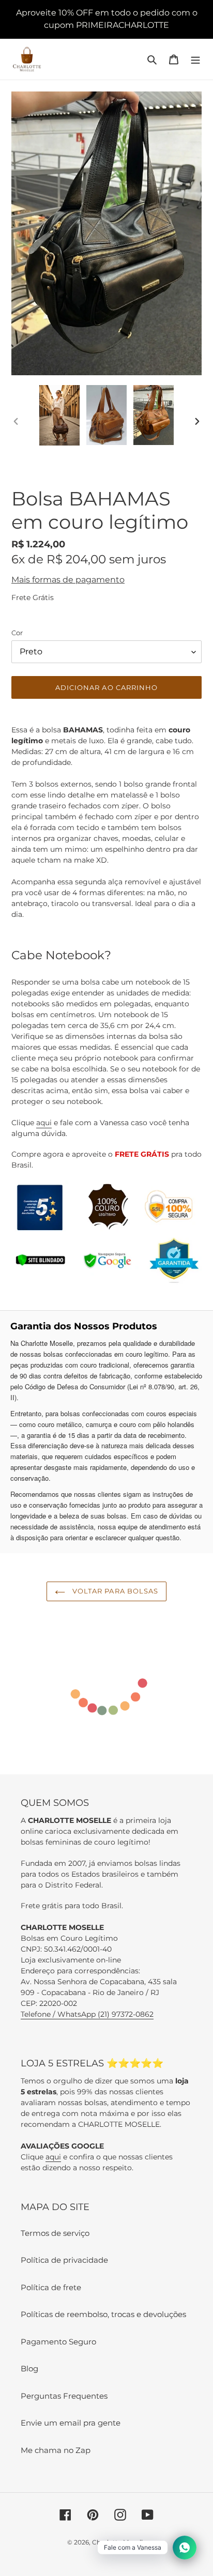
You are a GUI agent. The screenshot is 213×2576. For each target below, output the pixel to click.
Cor (17, 633)
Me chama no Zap (56, 2450)
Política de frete (51, 2287)
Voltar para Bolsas (114, 1591)
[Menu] (195, 59)
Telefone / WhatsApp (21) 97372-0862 (87, 2014)
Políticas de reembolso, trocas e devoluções (103, 2314)
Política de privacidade (64, 2260)
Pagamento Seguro (58, 2342)
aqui (44, 1123)
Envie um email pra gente (71, 2423)
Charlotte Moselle (119, 2542)
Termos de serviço (55, 2233)
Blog (29, 2368)
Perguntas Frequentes (64, 2396)
